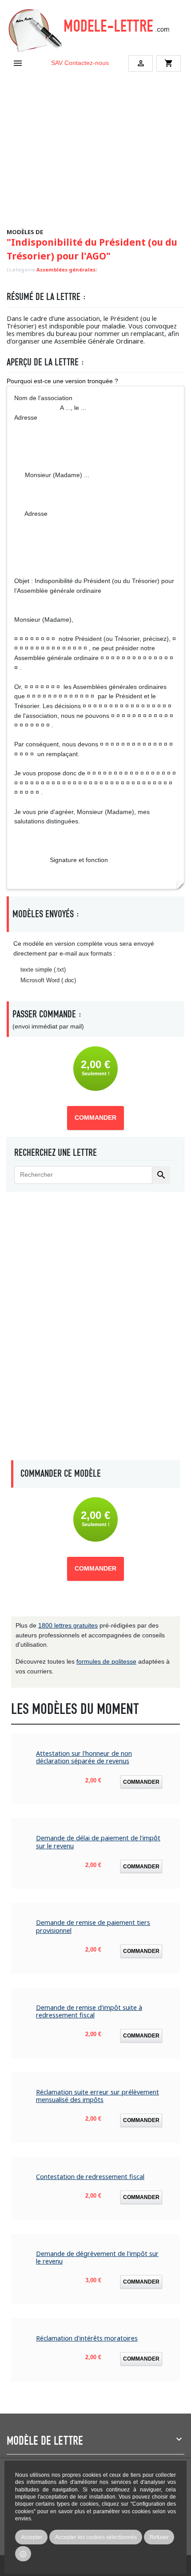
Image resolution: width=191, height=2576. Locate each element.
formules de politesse (106, 1661)
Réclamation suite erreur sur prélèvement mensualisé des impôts (97, 2096)
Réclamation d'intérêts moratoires (87, 2338)
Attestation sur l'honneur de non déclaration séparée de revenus (84, 1757)
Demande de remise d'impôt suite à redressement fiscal (89, 2011)
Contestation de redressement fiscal (90, 2177)
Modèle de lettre (45, 2441)
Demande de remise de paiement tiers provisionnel (93, 1926)
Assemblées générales (66, 269)
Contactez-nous (87, 63)
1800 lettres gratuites (68, 1625)
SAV (57, 63)
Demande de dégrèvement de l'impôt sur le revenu (97, 2258)
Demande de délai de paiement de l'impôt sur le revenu (98, 1842)
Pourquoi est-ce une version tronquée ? (62, 381)
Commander (95, 1118)
